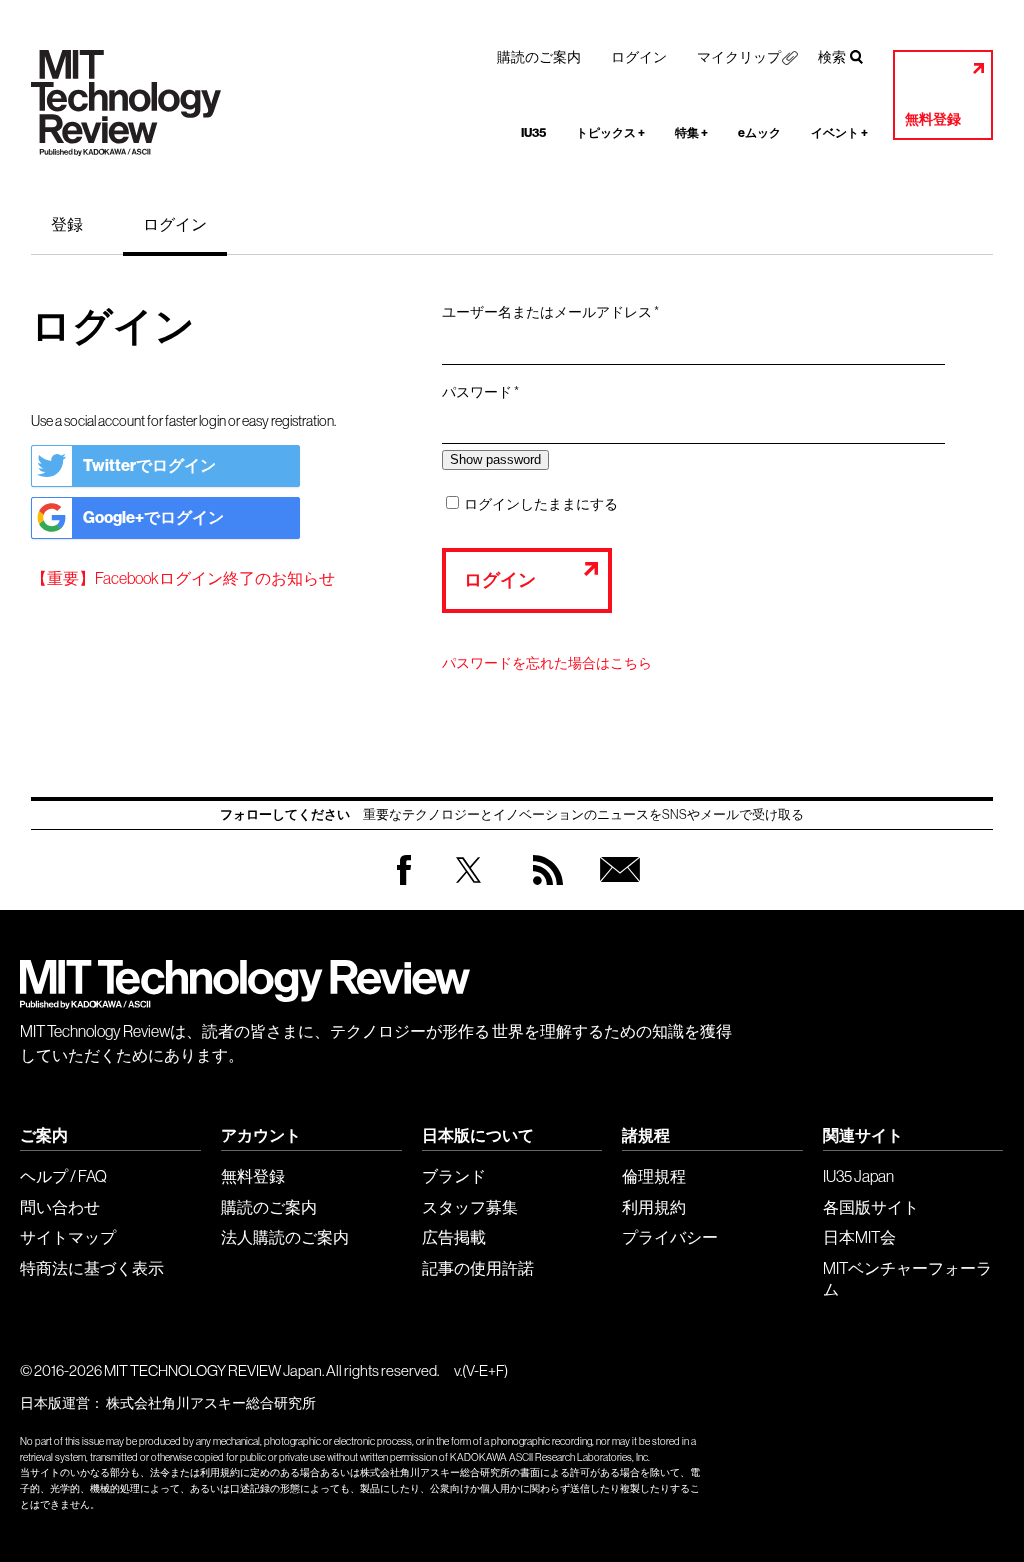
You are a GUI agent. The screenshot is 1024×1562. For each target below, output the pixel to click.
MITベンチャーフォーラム (907, 1278)
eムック (759, 133)
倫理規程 (654, 1176)
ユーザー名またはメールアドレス (557, 313)
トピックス (610, 133)
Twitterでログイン (149, 465)
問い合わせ (60, 1207)
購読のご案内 (539, 57)
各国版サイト (871, 1207)
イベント (839, 133)
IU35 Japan (858, 1176)
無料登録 (933, 119)
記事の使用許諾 (478, 1268)
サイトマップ (68, 1237)
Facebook (404, 884)
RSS (543, 889)
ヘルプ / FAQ (63, 1176)
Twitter (468, 889)
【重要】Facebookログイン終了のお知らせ (183, 578)
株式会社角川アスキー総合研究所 (211, 1403)
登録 (67, 224)
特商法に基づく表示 (92, 1268)
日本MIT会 (859, 1237)
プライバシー (670, 1237)
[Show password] (495, 459)
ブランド (454, 1176)
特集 (691, 133)
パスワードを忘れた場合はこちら (547, 663)
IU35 (533, 133)
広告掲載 (454, 1237)
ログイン (639, 57)
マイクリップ (739, 57)
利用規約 (654, 1207)
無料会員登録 (616, 889)
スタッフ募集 (470, 1207)
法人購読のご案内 (285, 1237)
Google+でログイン (153, 517)
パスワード (487, 393)
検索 (832, 57)
